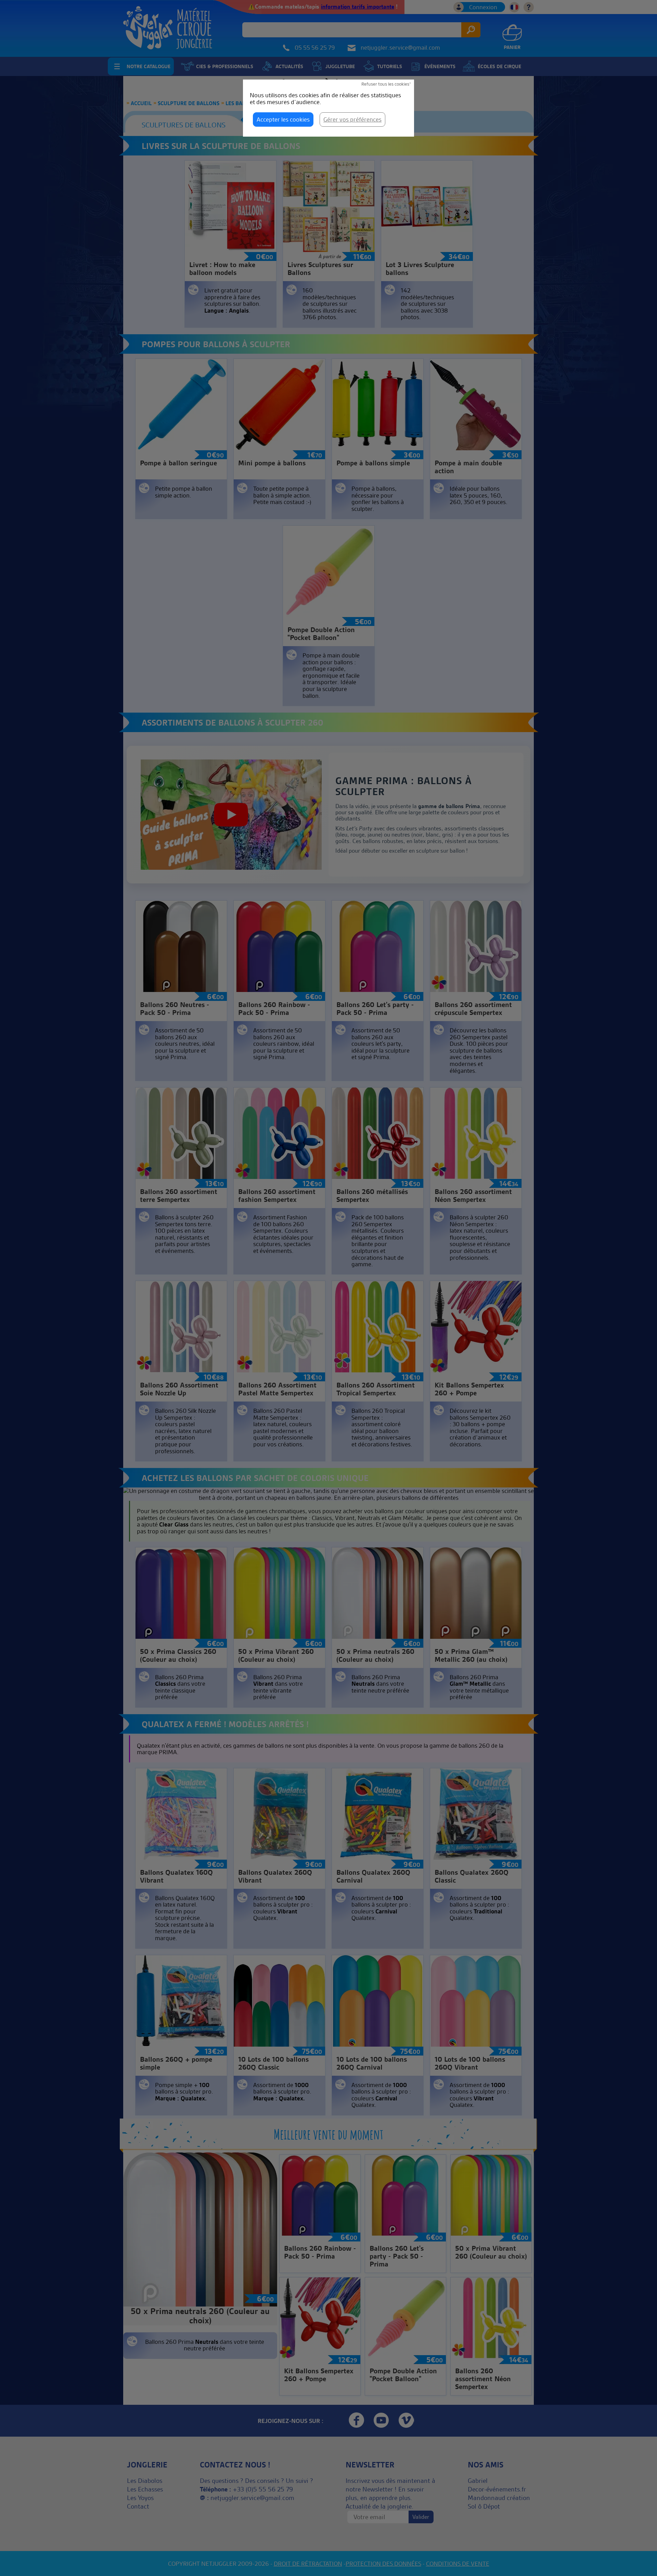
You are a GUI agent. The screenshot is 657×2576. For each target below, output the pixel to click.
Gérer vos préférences (352, 119)
